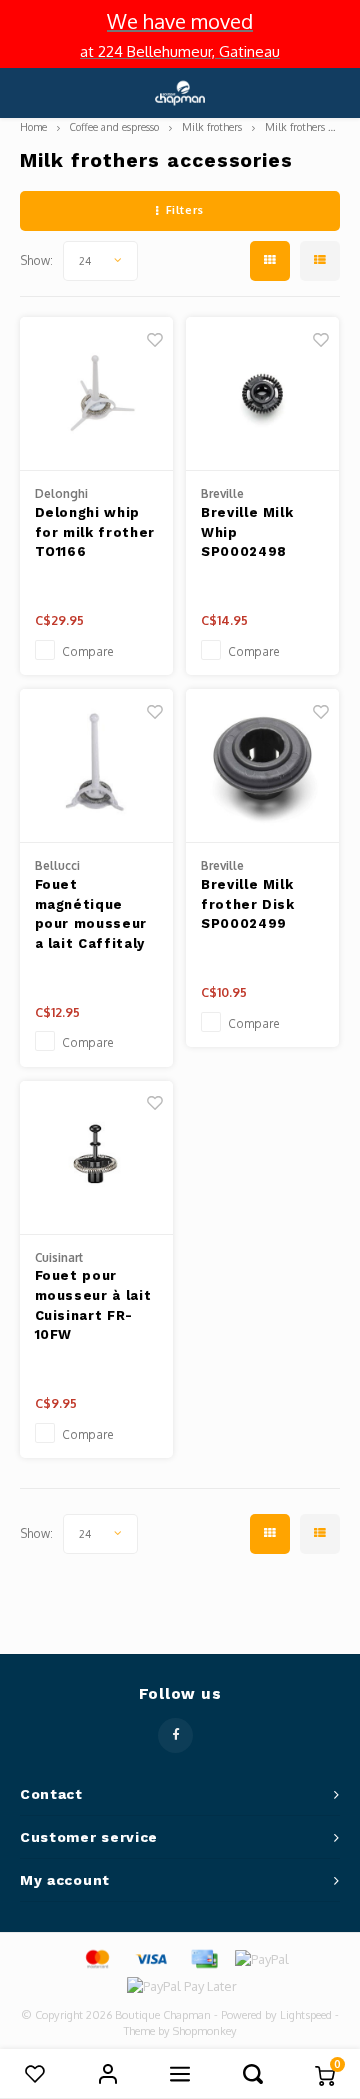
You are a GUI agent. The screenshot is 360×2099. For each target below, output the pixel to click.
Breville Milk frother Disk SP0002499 (248, 904)
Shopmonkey (205, 2031)
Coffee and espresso (114, 126)
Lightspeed (306, 2015)
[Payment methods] (96, 1958)
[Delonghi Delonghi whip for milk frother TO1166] (96, 394)
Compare (88, 651)
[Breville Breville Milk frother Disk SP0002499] (262, 766)
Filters (185, 210)
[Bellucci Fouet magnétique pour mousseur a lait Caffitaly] (96, 766)
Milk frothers (212, 126)
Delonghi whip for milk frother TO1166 (95, 532)
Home (33, 126)
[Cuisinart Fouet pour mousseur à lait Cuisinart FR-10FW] (96, 1158)
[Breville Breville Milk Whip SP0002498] (262, 394)
